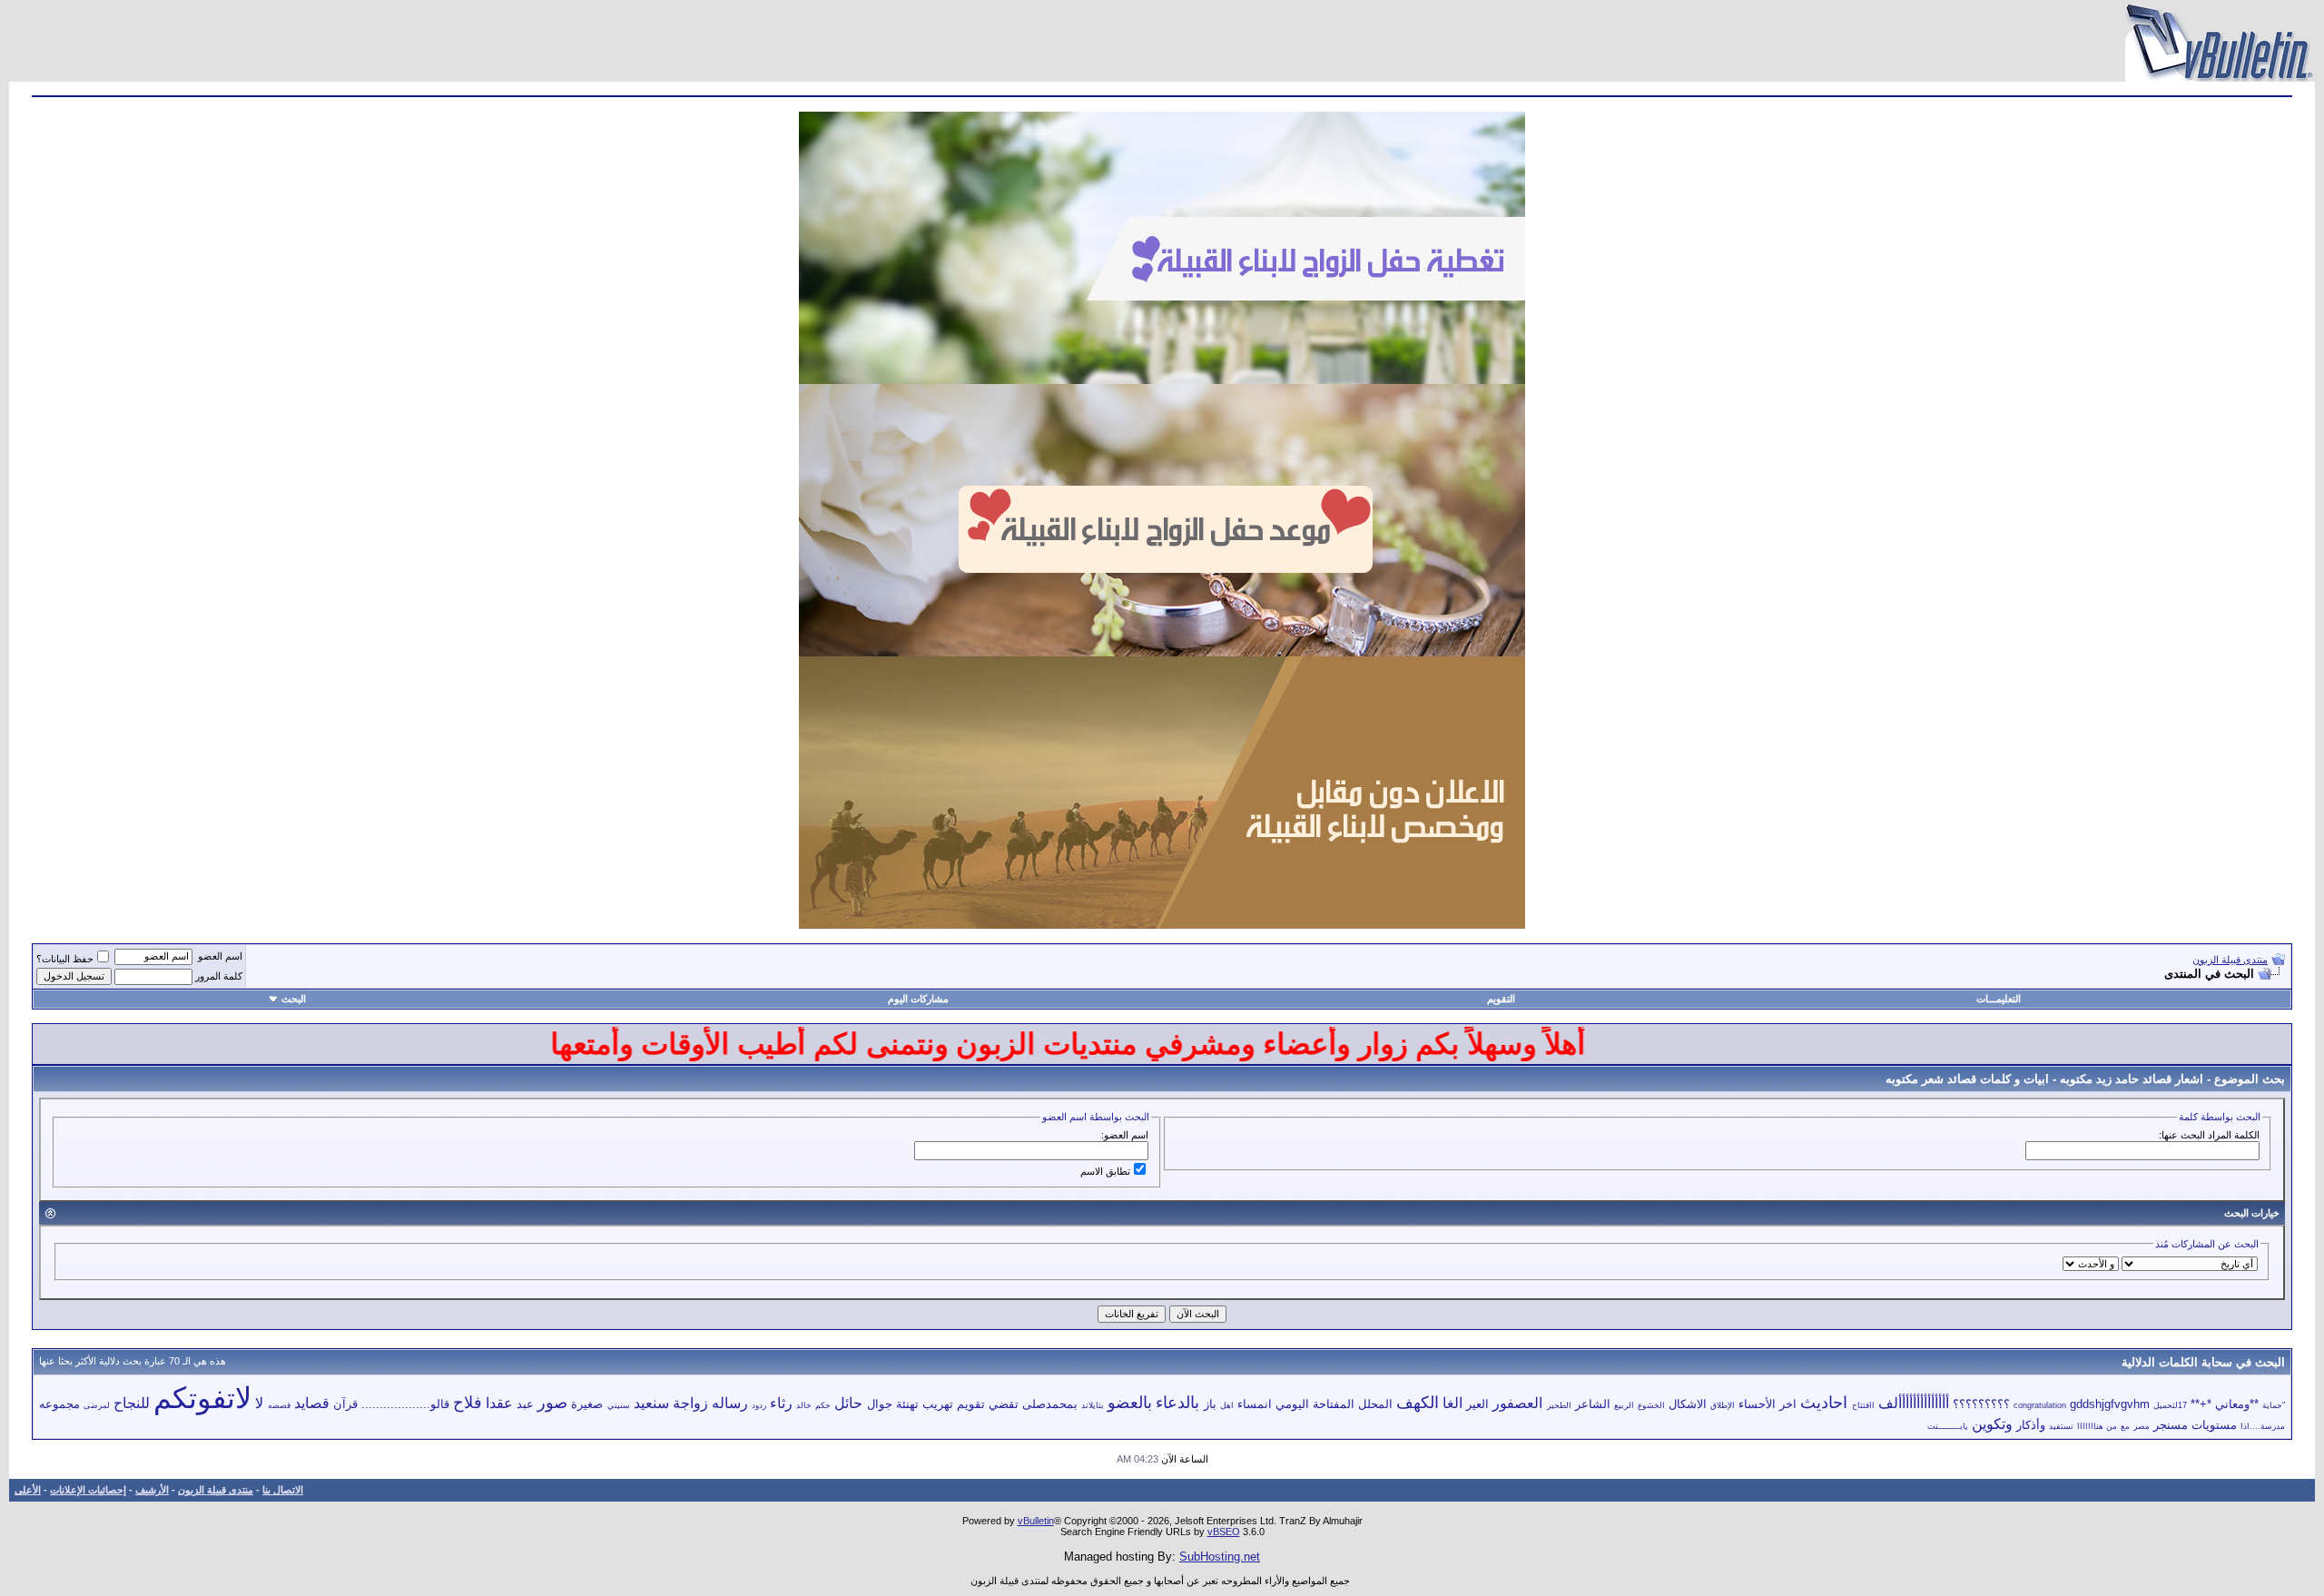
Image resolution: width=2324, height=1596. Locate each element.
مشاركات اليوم (918, 999)
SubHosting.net (1220, 1557)
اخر (1788, 1404)
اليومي (1292, 1404)
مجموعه (59, 1404)
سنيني (619, 1405)
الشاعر (1593, 1404)
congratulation (2040, 1405)
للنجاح (132, 1403)
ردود (759, 1405)
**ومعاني (2237, 1404)
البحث (294, 999)
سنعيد (651, 1403)
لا (259, 1403)
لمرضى (97, 1405)
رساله (730, 1403)
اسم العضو (220, 956)
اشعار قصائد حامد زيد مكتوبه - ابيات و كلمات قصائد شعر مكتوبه (2044, 1079)
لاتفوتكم (202, 1398)
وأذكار (2031, 1425)
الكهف (1418, 1403)
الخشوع (1651, 1405)
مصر (2142, 1426)
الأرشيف (152, 1490)
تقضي (1004, 1404)
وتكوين (1992, 1424)
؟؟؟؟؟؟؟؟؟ (1981, 1404)
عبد (525, 1404)
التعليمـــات (1999, 999)
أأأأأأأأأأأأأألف (1914, 1403)
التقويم (1501, 999)
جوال (880, 1404)
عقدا (499, 1403)
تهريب (938, 1404)
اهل (1227, 1405)
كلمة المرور (219, 976)
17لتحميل (2170, 1405)
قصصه (279, 1405)
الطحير (1559, 1405)
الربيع (1624, 1405)
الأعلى (28, 1490)
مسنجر (2171, 1425)
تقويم (971, 1404)
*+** (2201, 1404)
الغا (1452, 1403)
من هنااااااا (2097, 1426)
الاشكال (1688, 1404)
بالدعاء (1177, 1403)
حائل (848, 1403)
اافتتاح (1863, 1405)
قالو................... (405, 1404)
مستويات (2214, 1425)
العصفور (1517, 1403)
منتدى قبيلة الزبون (2230, 960)
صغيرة (587, 1404)
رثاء (781, 1403)
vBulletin (1036, 1521)
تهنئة (907, 1404)
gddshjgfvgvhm (2110, 1404)
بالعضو (1130, 1403)
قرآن (345, 1404)
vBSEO (1224, 1532)
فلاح (468, 1403)
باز (1210, 1404)
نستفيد (2061, 1426)
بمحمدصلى (1050, 1404)
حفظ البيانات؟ (65, 959)
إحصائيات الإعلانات (88, 1490)
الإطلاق (1723, 1405)
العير (1477, 1404)
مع (2125, 1426)
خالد (804, 1405)
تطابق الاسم (1105, 1171)
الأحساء (1757, 1404)
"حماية (2274, 1405)
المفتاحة (1334, 1404)
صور (552, 1403)
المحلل (1375, 1404)
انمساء (1255, 1404)
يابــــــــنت (1948, 1426)
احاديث (1824, 1403)
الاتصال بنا (283, 1490)
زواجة (690, 1403)
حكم (823, 1405)
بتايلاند (1093, 1405)
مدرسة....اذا (2263, 1426)
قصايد (312, 1403)
